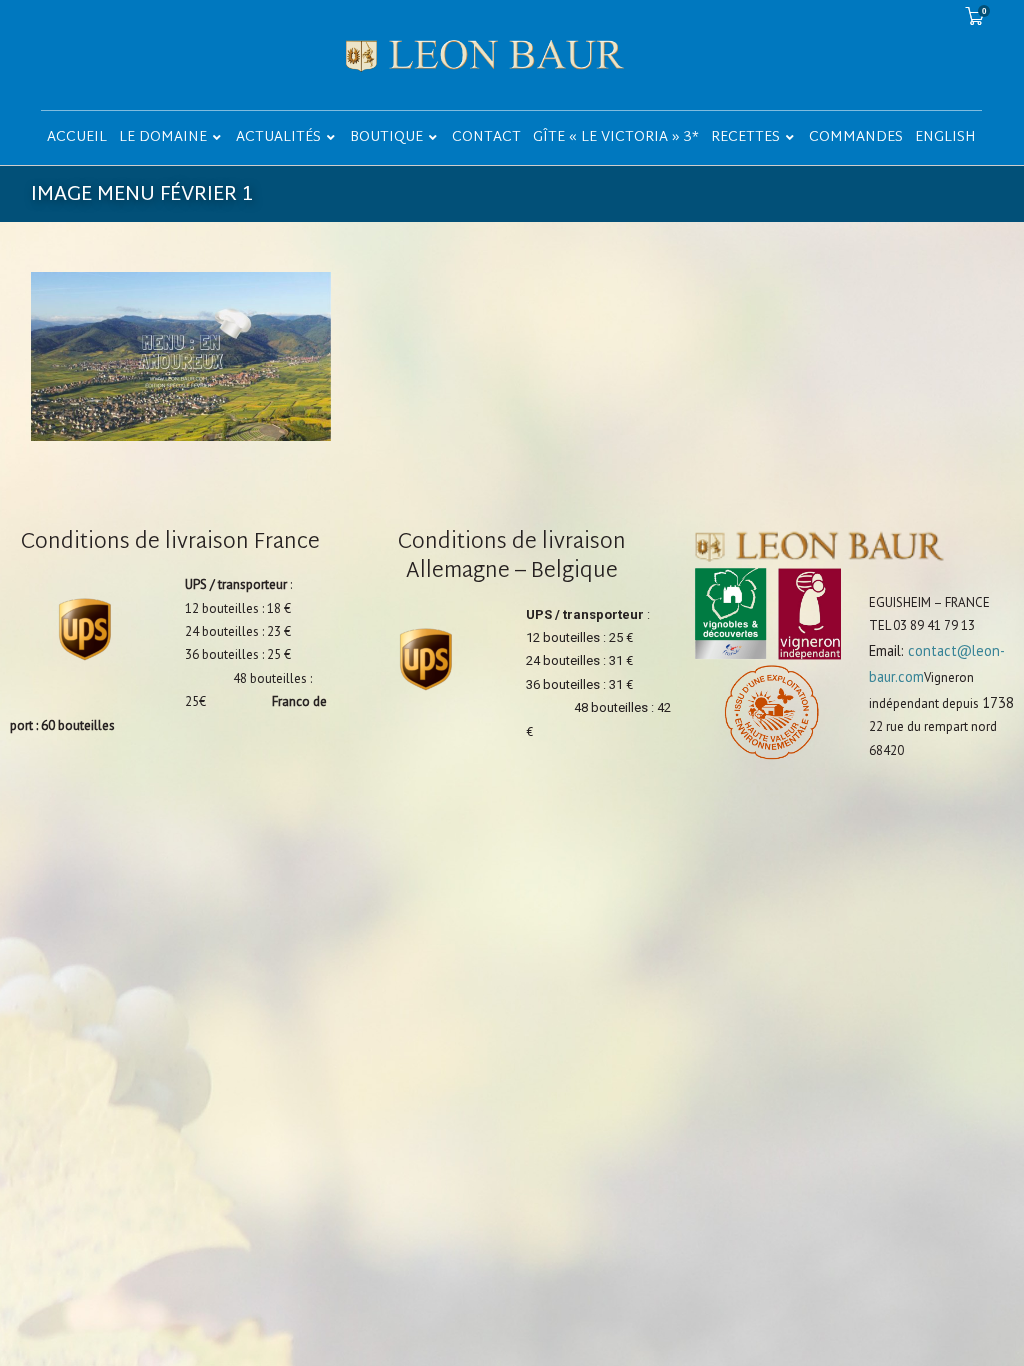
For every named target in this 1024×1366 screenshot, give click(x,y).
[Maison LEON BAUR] (512, 55)
